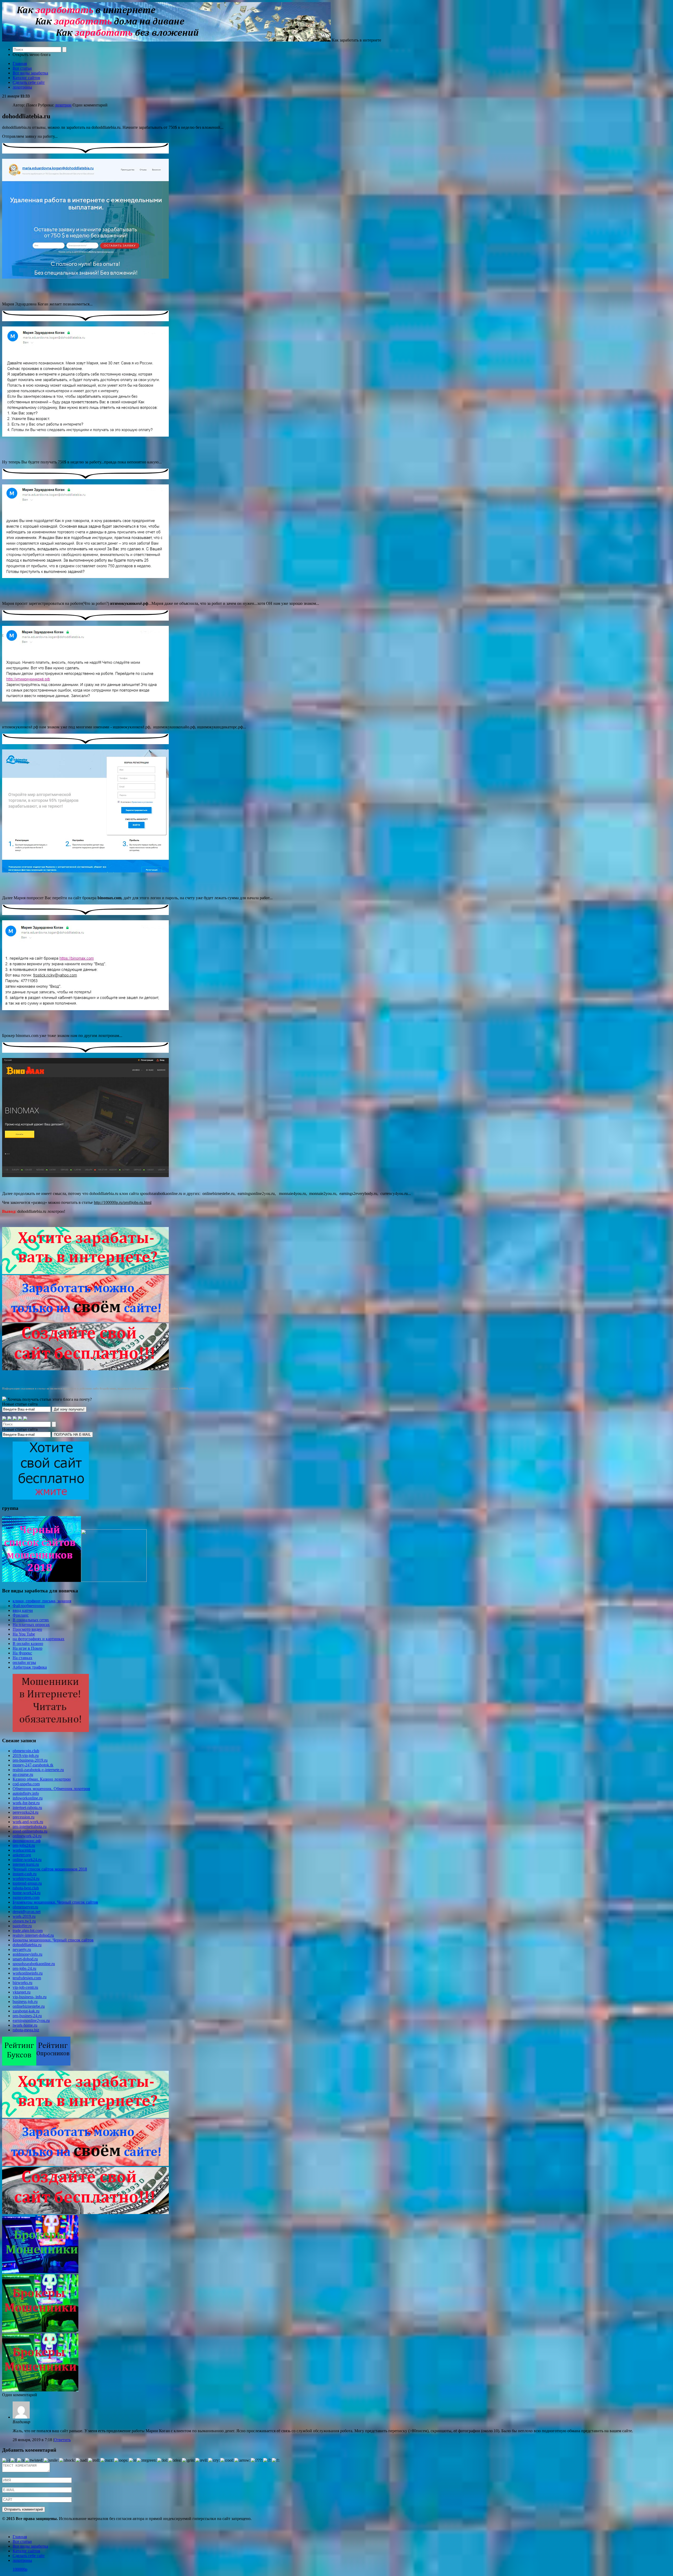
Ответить (62, 2440)
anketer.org (22, 1855)
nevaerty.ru (22, 1949)
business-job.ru (25, 2002)
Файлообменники (29, 1606)
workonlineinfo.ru (28, 1973)
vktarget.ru (22, 1992)
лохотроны (22, 87)
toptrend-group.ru (27, 1883)
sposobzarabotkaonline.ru (34, 1964)
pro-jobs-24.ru (24, 1968)
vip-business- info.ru (30, 1997)
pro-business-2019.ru (30, 1760)
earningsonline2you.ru (31, 2020)
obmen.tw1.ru (24, 1921)
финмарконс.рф (27, 1841)
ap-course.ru (23, 1774)
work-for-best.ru (26, 1803)
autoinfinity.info (26, 1793)
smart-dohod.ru (25, 1959)
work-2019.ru (24, 1916)
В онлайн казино (28, 1644)
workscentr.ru (24, 1850)
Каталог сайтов (26, 78)
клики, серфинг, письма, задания (42, 1601)
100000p (20, 2569)
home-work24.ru (27, 1893)
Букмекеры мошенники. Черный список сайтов (55, 1902)
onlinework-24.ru (27, 1836)
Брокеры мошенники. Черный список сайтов (53, 1940)
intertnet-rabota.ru (27, 1808)
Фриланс (21, 1615)
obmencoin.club (26, 1751)
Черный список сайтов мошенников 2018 (50, 1869)
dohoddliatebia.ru (27, 1945)
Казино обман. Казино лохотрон (42, 1779)
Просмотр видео (27, 1629)
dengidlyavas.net (27, 1912)
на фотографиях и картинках (39, 1639)
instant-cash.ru (25, 1874)
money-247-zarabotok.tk (33, 1765)
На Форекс (22, 1653)
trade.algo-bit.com (28, 1931)
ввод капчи (23, 1610)
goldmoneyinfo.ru (27, 1954)
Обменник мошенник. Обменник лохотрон (51, 1789)
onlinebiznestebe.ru (29, 2006)
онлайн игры (24, 1662)
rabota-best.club (26, 1888)
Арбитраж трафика (30, 1667)
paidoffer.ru (22, 1926)
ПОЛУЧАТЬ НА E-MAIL (72, 1435)
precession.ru (24, 1817)
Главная (20, 63)
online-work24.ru (27, 1860)
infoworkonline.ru (28, 1798)
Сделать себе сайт (29, 82)
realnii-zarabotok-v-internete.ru (38, 1770)
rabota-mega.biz (26, 2030)
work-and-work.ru (28, 1822)
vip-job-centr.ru (25, 1987)
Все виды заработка (30, 73)
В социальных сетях (31, 1620)
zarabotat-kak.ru (26, 2011)
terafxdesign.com (27, 1978)
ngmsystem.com (26, 1897)
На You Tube (24, 1634)
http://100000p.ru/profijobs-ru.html (123, 1202)
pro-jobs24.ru (24, 1845)
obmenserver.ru (25, 1907)
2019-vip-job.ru (26, 1755)
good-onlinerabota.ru (30, 1831)
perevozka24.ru (26, 1812)
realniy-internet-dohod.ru (33, 1935)
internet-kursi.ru (26, 1864)
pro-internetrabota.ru (30, 1826)
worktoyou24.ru (26, 1879)
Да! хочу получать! (69, 1409)
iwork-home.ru (25, 2025)
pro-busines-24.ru (27, 2016)
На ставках (22, 1658)
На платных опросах (31, 1625)
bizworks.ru (22, 1983)
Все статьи (22, 68)
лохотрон (63, 105)
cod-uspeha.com (26, 1784)
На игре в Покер (27, 1648)
